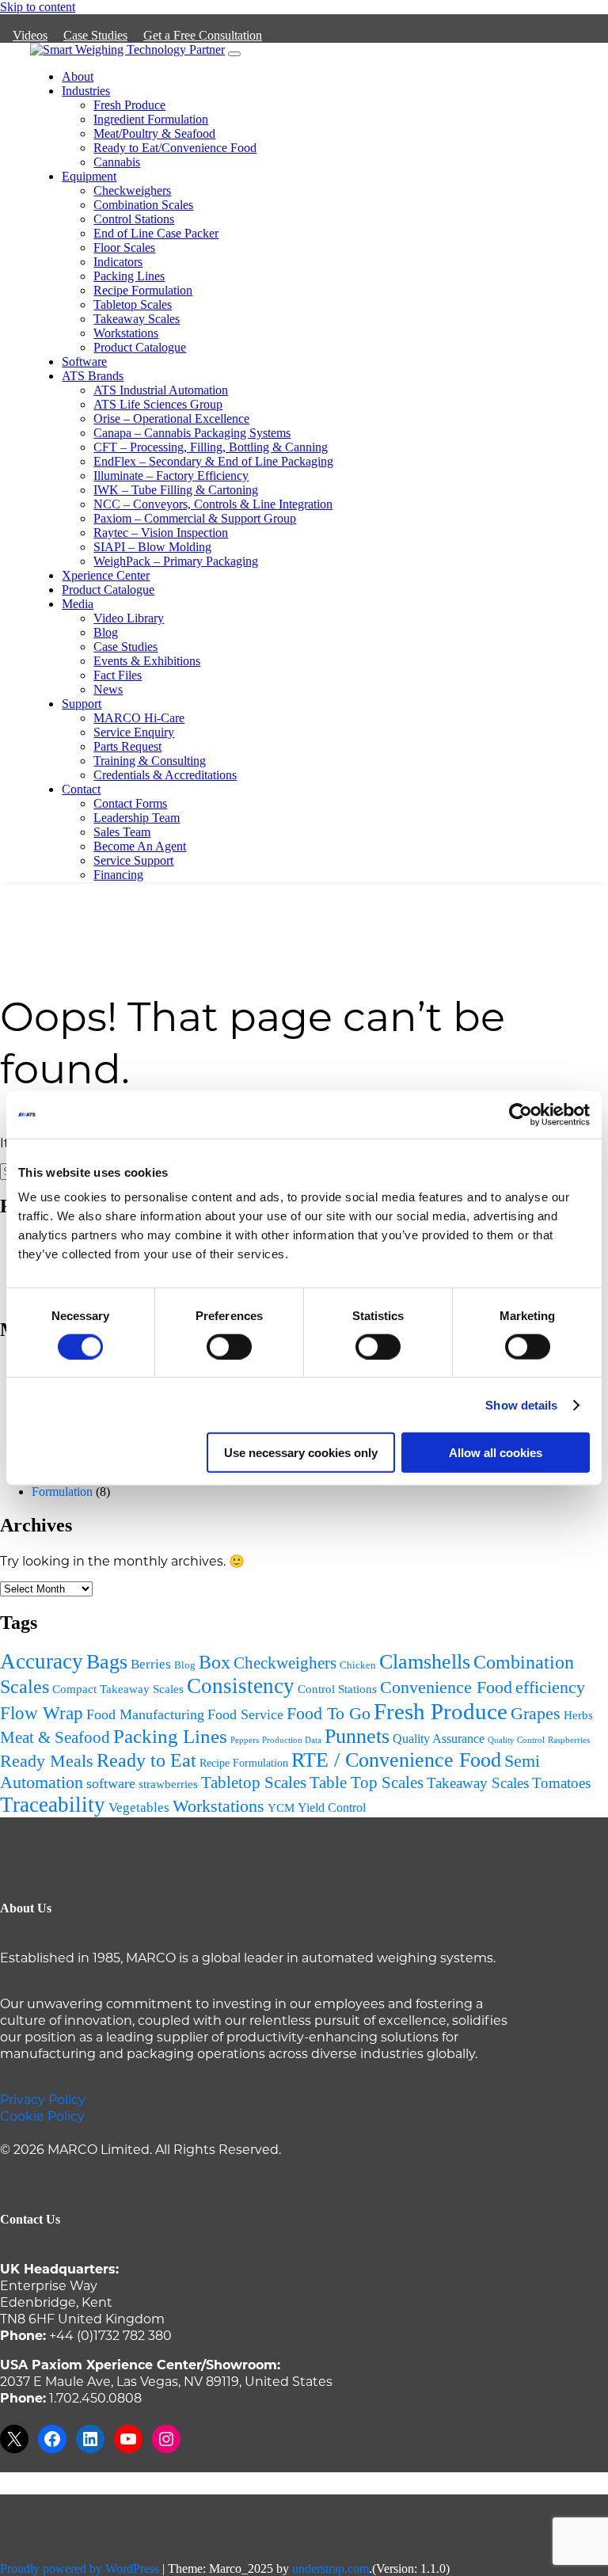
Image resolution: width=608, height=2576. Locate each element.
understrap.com (331, 2568)
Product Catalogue (140, 347)
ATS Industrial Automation (161, 390)
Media (78, 604)
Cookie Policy (42, 2116)
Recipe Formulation (143, 290)
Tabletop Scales (133, 304)
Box (215, 1662)
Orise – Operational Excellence (171, 419)
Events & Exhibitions (147, 661)
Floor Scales (124, 247)
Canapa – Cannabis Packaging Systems (192, 433)
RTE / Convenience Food (396, 1760)
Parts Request (127, 746)
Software (84, 361)
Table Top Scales (367, 1783)
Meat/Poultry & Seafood (154, 133)
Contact (81, 789)
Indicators (118, 262)
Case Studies (95, 35)
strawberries (168, 1784)
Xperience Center (106, 575)
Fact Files (118, 675)
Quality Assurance (439, 1739)
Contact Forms (130, 803)
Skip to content (38, 7)
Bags (107, 1662)
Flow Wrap (42, 1713)
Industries (86, 91)
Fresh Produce (129, 105)
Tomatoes (561, 1783)
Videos (30, 35)
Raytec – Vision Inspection (161, 533)
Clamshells (425, 1662)
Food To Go (329, 1713)
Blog (106, 632)
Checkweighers (132, 190)
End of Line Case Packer (156, 233)
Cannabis (117, 162)
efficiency (550, 1688)
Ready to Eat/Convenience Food (175, 148)
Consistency (241, 1686)
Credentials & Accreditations (165, 775)
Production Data (292, 1740)
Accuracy (42, 1661)
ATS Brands (93, 376)
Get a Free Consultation (203, 35)
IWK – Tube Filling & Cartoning (176, 490)
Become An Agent (140, 846)
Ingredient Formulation (151, 119)
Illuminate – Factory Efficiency (171, 476)
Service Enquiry (134, 732)
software (111, 1783)
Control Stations (134, 219)
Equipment (89, 176)
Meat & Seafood (55, 1737)
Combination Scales (143, 205)
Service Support (133, 860)
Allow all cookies (496, 1453)
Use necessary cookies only (301, 1453)
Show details (521, 1404)
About (78, 76)
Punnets (357, 1736)
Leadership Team (137, 818)
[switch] (229, 1346)
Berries (151, 1664)
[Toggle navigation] (234, 54)
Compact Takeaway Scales (118, 1689)
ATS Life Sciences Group (158, 404)
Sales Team (122, 832)
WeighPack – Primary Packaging (176, 561)
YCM (281, 1808)
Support (82, 704)
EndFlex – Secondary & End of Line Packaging (213, 461)
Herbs (578, 1715)
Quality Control (516, 1740)
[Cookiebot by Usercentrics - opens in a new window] (521, 1114)
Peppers (245, 1740)
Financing (118, 875)
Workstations (126, 333)
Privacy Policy (43, 2099)
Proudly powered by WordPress (80, 2568)
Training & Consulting (150, 761)
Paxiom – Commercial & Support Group (195, 518)
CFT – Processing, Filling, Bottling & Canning (211, 447)
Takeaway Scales (137, 319)
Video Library (129, 618)
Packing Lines (129, 276)
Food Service (245, 1714)
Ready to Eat (146, 1760)
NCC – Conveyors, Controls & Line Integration (213, 504)
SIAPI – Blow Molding (152, 547)
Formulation (62, 1492)
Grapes (536, 1713)
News (108, 689)
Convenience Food (446, 1687)
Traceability (53, 1805)
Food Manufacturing (145, 1714)
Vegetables (139, 1807)
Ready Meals (47, 1761)
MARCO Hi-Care (139, 718)
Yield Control (332, 1808)
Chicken (358, 1665)
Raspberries (569, 1740)
